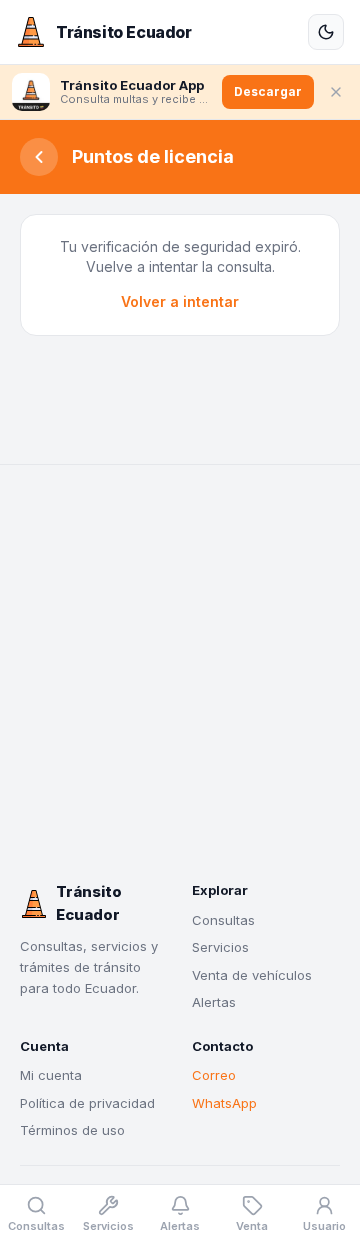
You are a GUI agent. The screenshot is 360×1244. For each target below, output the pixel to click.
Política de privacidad (87, 1103)
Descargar (268, 91)
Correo (214, 1075)
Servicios (220, 947)
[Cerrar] (336, 92)
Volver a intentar (180, 301)
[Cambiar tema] (326, 32)
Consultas (223, 920)
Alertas (214, 1002)
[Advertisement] (180, 673)
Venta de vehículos (252, 975)
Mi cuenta (51, 1075)
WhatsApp (224, 1103)
